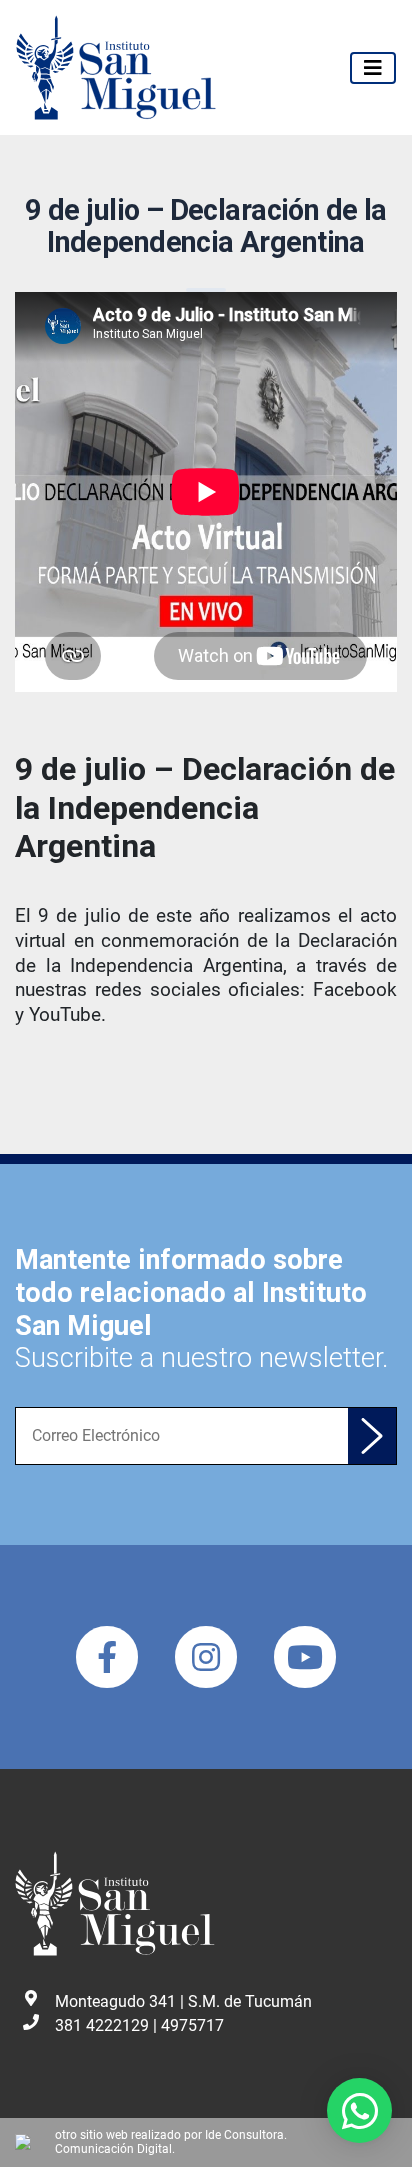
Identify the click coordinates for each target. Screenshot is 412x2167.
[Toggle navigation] (373, 68)
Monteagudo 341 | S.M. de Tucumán (183, 2001)
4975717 (192, 2025)
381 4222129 (102, 2025)
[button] (359, 2110)
